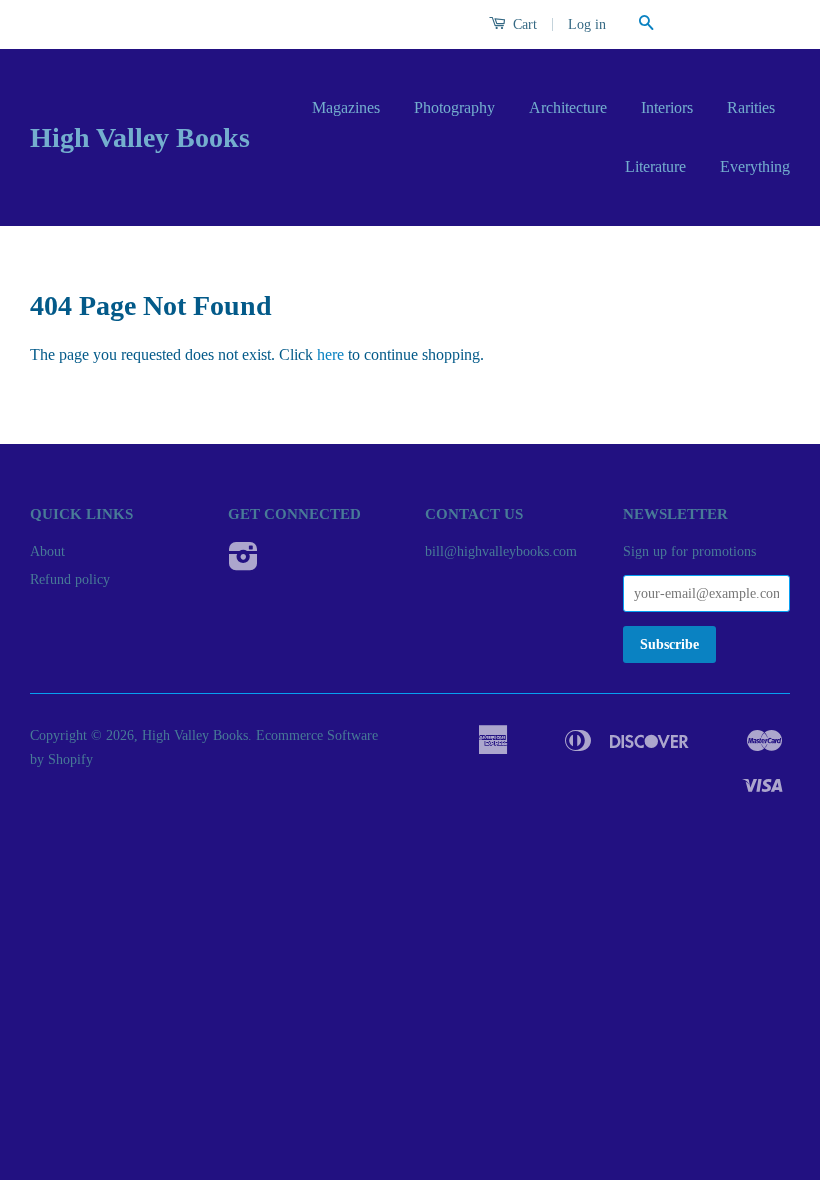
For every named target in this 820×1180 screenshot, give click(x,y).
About (47, 551)
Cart (523, 24)
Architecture (568, 107)
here (330, 354)
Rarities (751, 107)
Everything (755, 166)
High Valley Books (140, 137)
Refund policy (70, 579)
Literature (655, 166)
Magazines (346, 107)
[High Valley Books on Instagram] (243, 563)
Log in (587, 24)
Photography (454, 107)
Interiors (667, 107)
